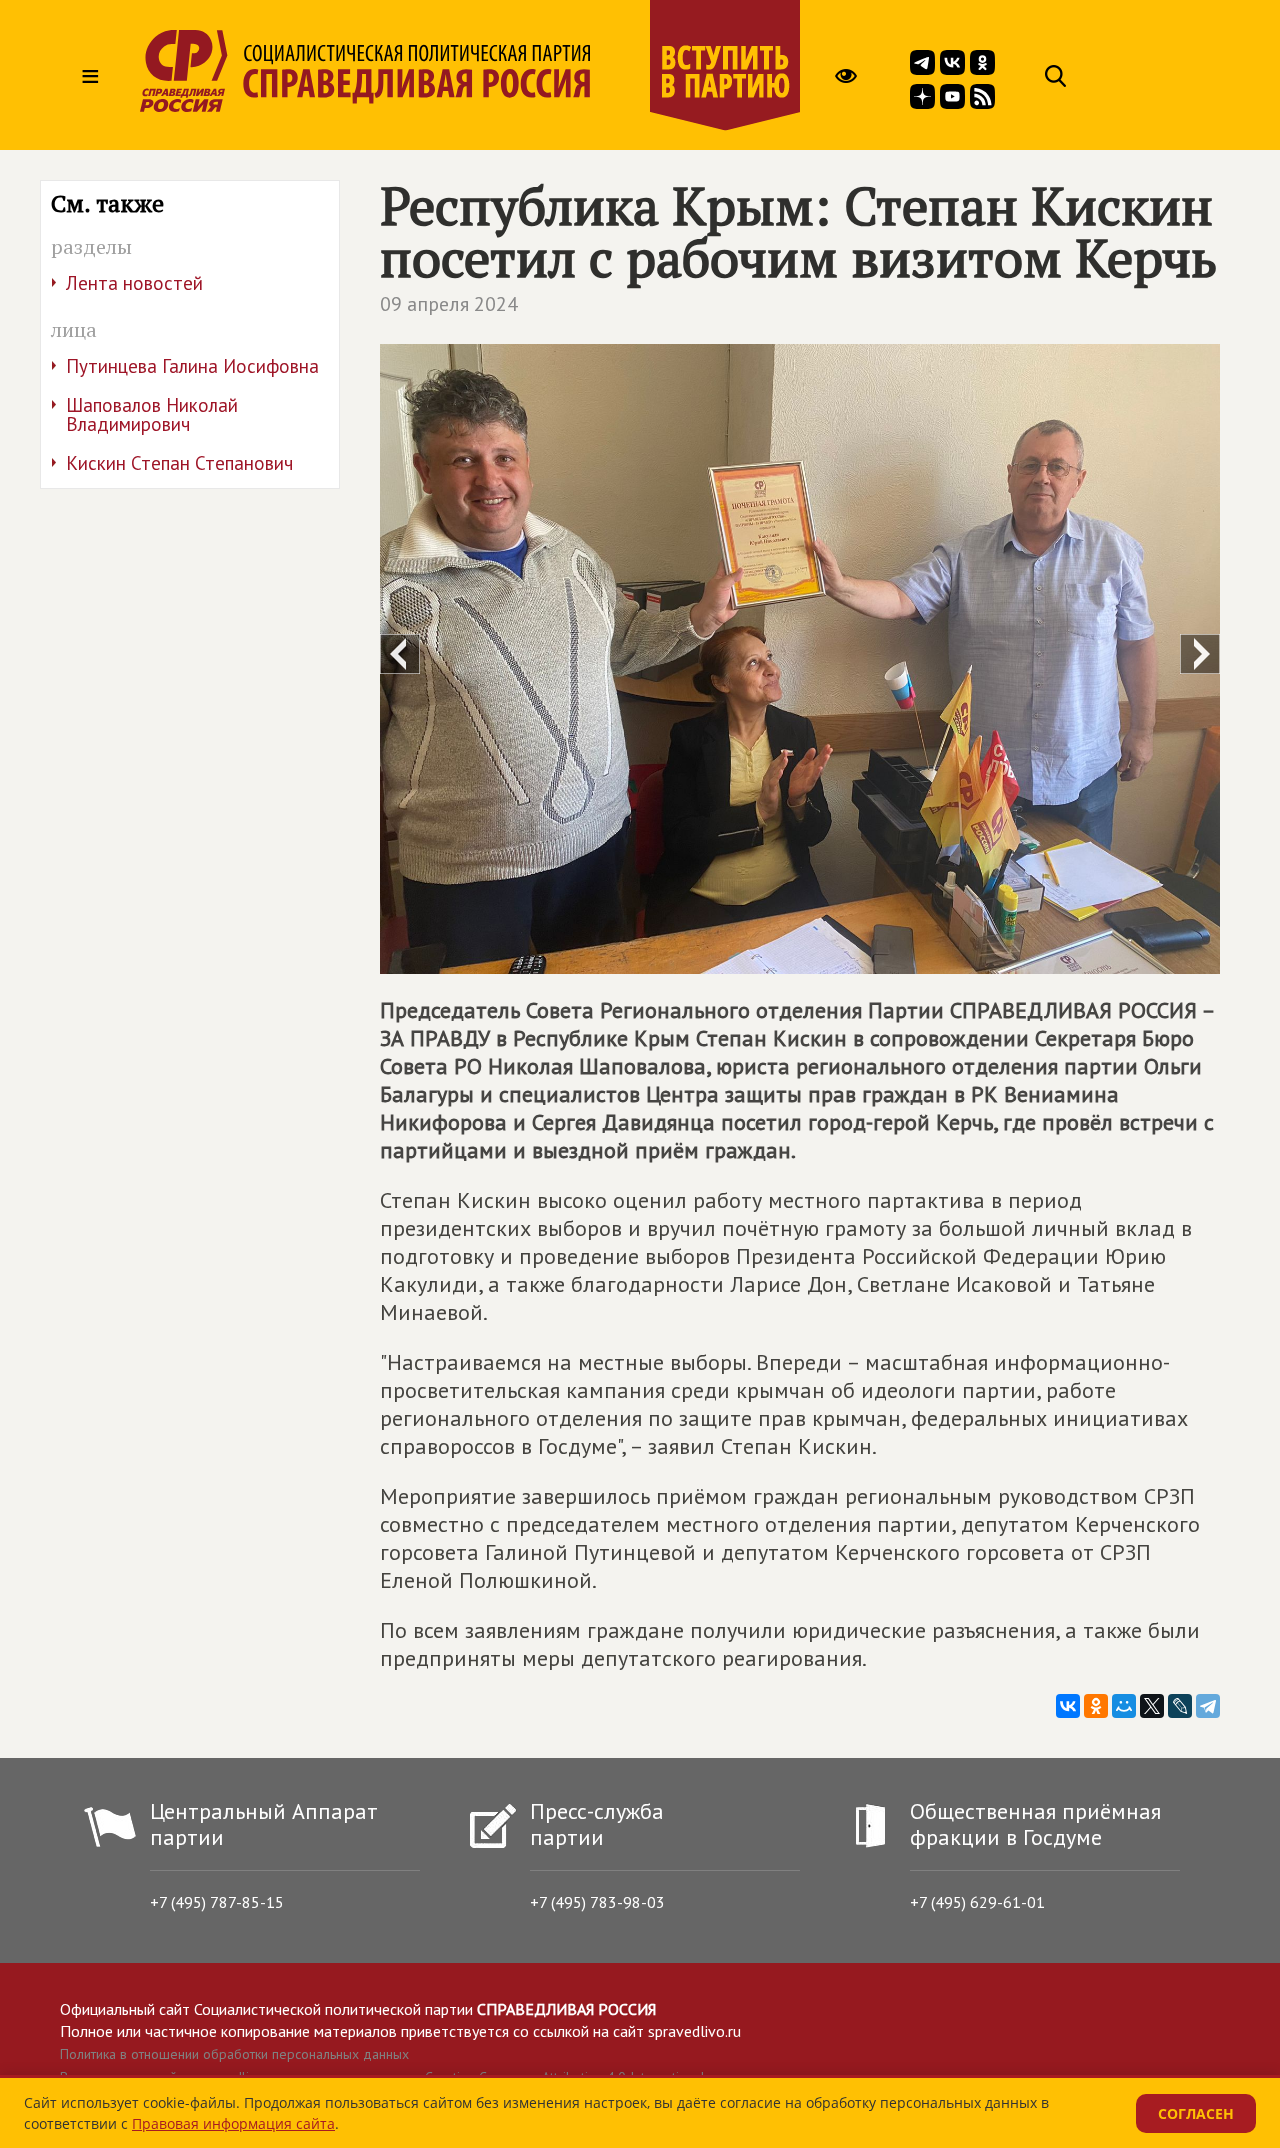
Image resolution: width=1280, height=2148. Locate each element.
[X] (1152, 1706)
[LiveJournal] (1180, 1706)
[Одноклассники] (1096, 1706)
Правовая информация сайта (233, 2123)
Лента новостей (134, 283)
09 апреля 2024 (449, 304)
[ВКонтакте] (1068, 1706)
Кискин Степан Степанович (179, 463)
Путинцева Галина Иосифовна (192, 366)
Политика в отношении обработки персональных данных (234, 2054)
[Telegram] (1208, 1706)
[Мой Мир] (1124, 1706)
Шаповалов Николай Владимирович (152, 414)
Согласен (1196, 2113)
